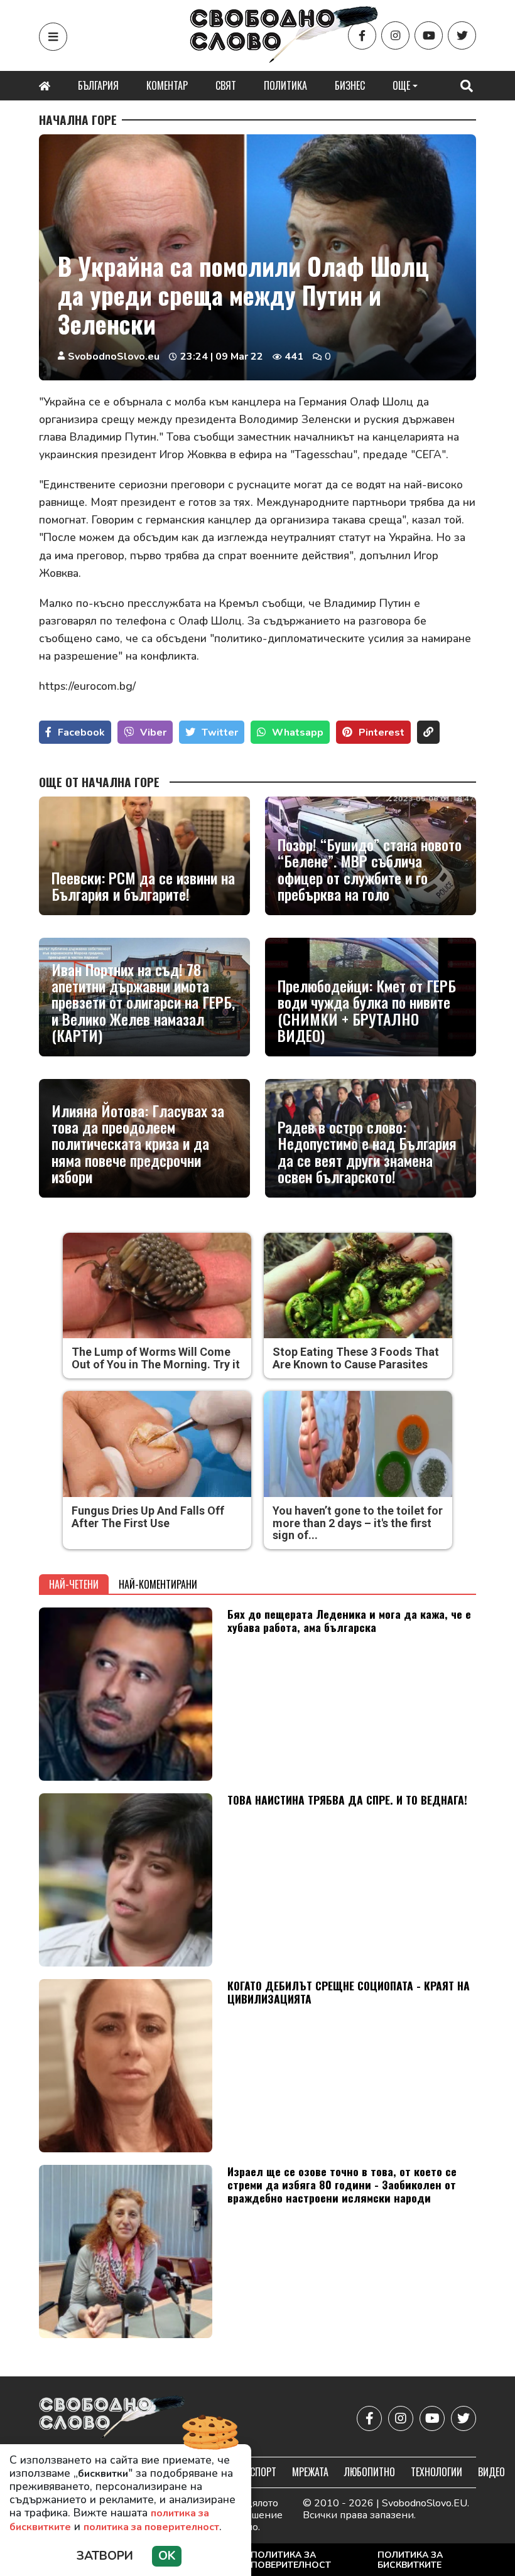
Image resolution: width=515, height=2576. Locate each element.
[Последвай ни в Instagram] (395, 35)
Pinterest (382, 733)
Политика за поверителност (291, 2560)
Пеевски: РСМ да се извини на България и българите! (143, 886)
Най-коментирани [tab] (158, 1584)
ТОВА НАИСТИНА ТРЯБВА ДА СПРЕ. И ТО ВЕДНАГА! (347, 1800)
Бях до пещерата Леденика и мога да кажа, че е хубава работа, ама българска (349, 1620)
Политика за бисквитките (410, 2560)
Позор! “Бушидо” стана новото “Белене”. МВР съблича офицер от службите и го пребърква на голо (370, 869)
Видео (491, 2472)
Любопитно (370, 2472)
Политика (285, 85)
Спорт (263, 2472)
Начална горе (78, 120)
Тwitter (220, 733)
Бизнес (350, 85)
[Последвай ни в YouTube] (429, 35)
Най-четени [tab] (74, 1584)
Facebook (81, 733)
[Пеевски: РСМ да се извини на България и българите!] (144, 856)
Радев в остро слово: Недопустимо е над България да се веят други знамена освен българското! (367, 1152)
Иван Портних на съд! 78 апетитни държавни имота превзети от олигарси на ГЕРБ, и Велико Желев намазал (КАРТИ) (143, 1002)
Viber (153, 733)
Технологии (436, 2472)
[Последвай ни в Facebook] (362, 35)
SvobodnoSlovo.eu (114, 357)
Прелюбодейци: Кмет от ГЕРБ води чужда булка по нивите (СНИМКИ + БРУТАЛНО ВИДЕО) (367, 1011)
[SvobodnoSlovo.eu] (112, 2418)
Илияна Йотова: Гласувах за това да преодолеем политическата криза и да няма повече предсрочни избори (138, 1144)
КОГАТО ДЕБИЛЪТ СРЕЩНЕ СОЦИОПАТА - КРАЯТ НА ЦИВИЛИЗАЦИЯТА (349, 1992)
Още (401, 85)
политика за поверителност (151, 2527)
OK (167, 2556)
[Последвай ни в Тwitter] (462, 35)
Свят (226, 85)
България (98, 85)
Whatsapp (298, 733)
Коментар (167, 85)
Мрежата (310, 2472)
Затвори (105, 2556)
